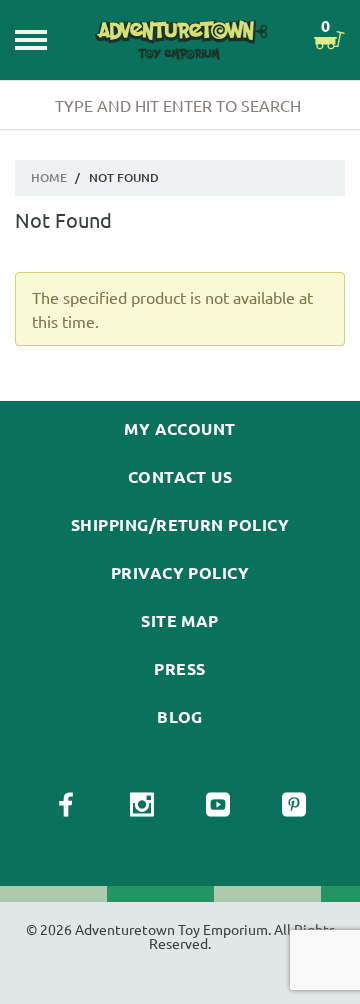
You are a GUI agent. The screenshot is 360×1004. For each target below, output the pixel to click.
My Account (180, 429)
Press (179, 669)
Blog (180, 717)
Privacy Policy (180, 573)
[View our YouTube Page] (218, 805)
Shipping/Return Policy (180, 525)
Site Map (180, 621)
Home (49, 177)
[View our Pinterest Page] (294, 805)
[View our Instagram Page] (142, 805)
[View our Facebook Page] (66, 805)
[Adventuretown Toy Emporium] (180, 39)
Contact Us (180, 477)
